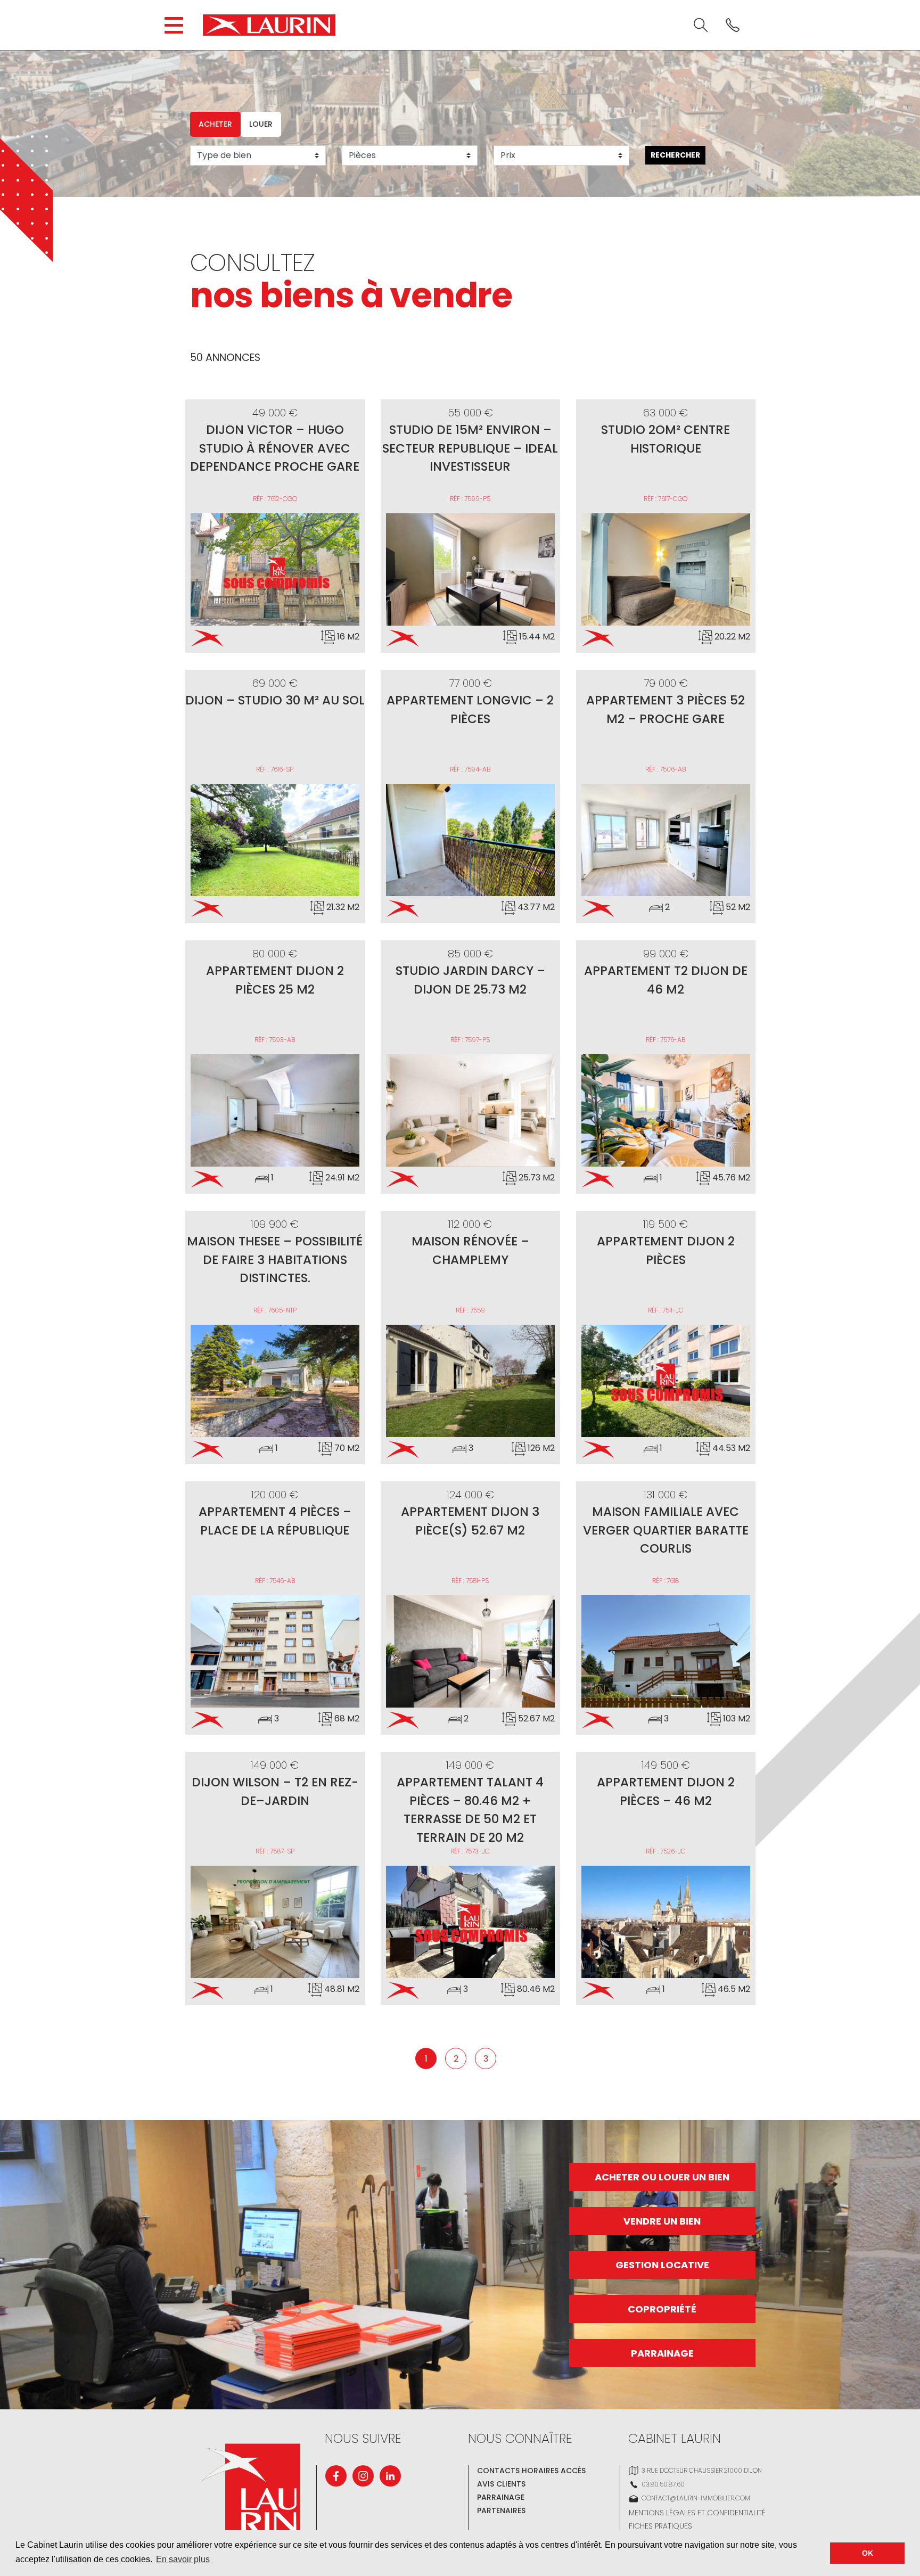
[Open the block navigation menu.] (174, 25)
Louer (261, 124)
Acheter (215, 124)
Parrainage (662, 2353)
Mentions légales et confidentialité (697, 2513)
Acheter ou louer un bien (662, 2177)
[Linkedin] (390, 2476)
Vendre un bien (662, 2221)
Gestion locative (662, 2265)
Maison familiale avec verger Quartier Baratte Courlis (666, 1530)
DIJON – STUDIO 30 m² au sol (275, 700)
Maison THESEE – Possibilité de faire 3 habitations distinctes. (275, 1260)
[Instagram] (363, 2476)
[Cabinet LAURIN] (269, 25)
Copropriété (662, 2309)
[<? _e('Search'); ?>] (701, 25)
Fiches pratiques (660, 2526)
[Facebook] (336, 2476)
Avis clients (501, 2484)
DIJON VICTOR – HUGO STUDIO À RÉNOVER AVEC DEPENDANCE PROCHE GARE (275, 448)
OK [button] (868, 2553)
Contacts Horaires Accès (531, 2471)
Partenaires (501, 2511)
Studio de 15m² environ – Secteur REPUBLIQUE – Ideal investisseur (470, 448)
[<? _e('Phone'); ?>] (733, 25)
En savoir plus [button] (183, 2559)
